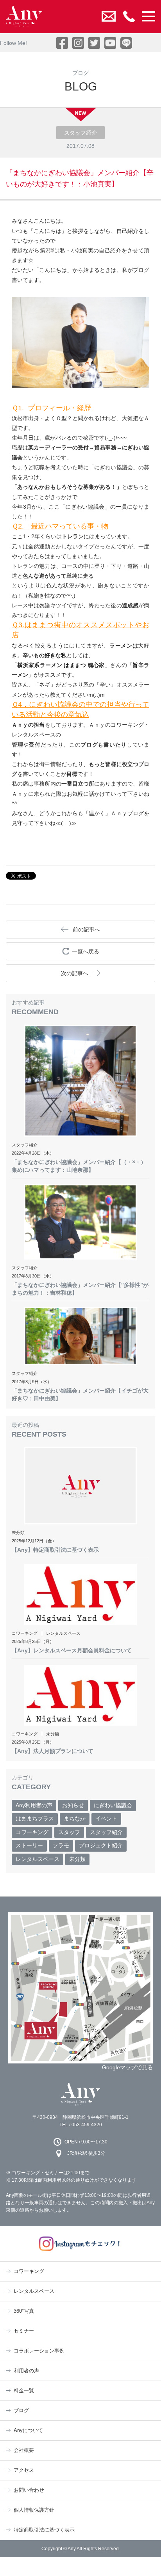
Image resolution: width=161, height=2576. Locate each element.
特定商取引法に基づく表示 (44, 2530)
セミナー (24, 2331)
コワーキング (32, 1832)
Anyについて (28, 2430)
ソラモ (61, 1845)
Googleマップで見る (127, 2067)
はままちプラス (35, 1818)
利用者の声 (26, 2371)
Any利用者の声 (34, 1805)
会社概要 (24, 2450)
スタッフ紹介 (106, 1832)
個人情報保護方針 (34, 2510)
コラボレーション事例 (39, 2351)
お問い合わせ (29, 2490)
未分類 (77, 1859)
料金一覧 (24, 2391)
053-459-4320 (87, 2125)
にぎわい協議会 (113, 1805)
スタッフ (69, 1832)
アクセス (24, 2470)
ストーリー (29, 1845)
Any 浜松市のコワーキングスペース (80, 2094)
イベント (106, 1818)
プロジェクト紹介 (101, 1845)
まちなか (75, 1818)
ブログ (21, 2410)
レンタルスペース (38, 1859)
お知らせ (73, 1805)
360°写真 (24, 2311)
